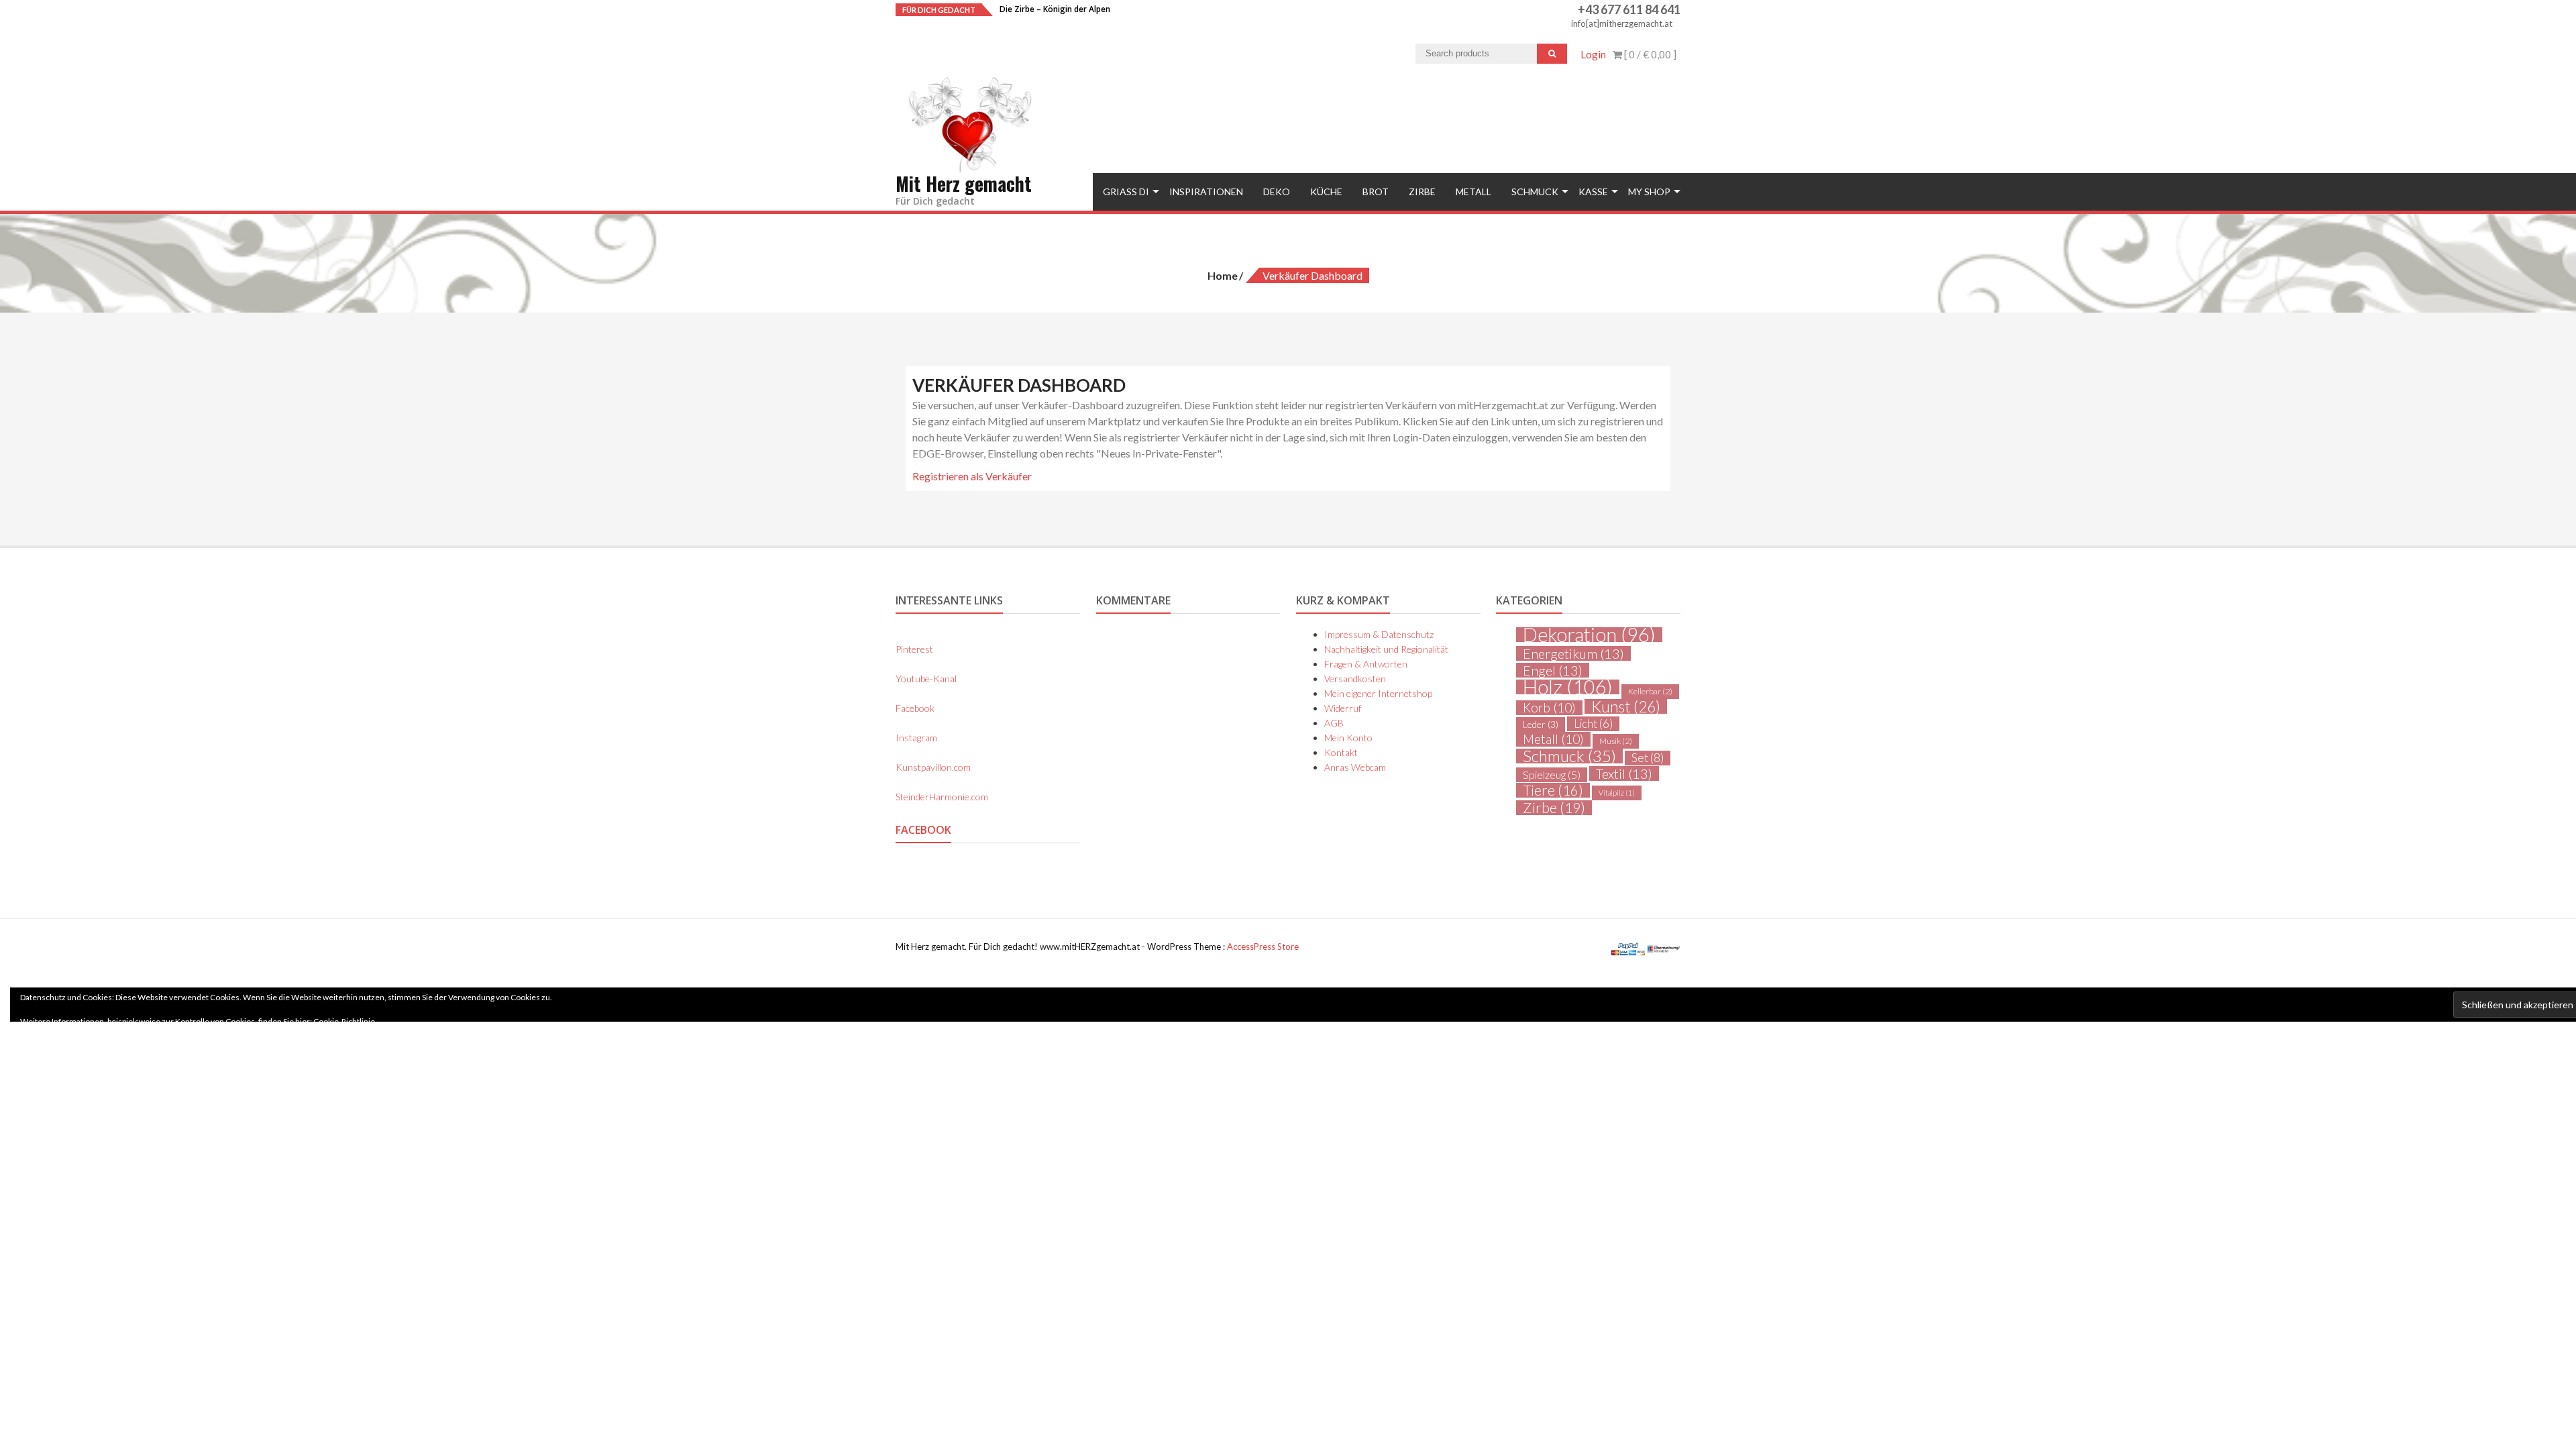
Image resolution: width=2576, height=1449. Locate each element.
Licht (1593, 724)
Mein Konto (1348, 738)
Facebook (915, 708)
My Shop (1649, 192)
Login (1593, 54)
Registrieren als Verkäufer (972, 476)
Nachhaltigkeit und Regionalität (1386, 649)
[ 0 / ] (1649, 54)
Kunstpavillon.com (933, 767)
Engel (1553, 670)
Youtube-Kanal (926, 679)
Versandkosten (1355, 679)
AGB (1334, 723)
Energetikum (1573, 653)
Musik (1616, 741)
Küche (1326, 192)
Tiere (1553, 790)
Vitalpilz (1617, 793)
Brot (1376, 192)
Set (1648, 758)
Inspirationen (1206, 192)
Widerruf (1343, 708)
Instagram (916, 738)
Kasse (1593, 192)
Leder (1541, 724)
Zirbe (1422, 192)
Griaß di (1126, 192)
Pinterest (914, 649)
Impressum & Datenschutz (1379, 634)
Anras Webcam (1355, 767)
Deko (1277, 192)
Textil (1624, 773)
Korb (1549, 708)
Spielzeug (1552, 774)
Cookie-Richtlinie (344, 1021)
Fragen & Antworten (1366, 664)
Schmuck (1535, 192)
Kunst (1626, 706)
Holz (1568, 687)
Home (1223, 275)
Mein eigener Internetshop (1378, 693)
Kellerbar (1650, 691)
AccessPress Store (1263, 947)
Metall (1473, 192)
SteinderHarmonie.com (942, 797)
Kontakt (1341, 752)
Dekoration (1589, 635)
